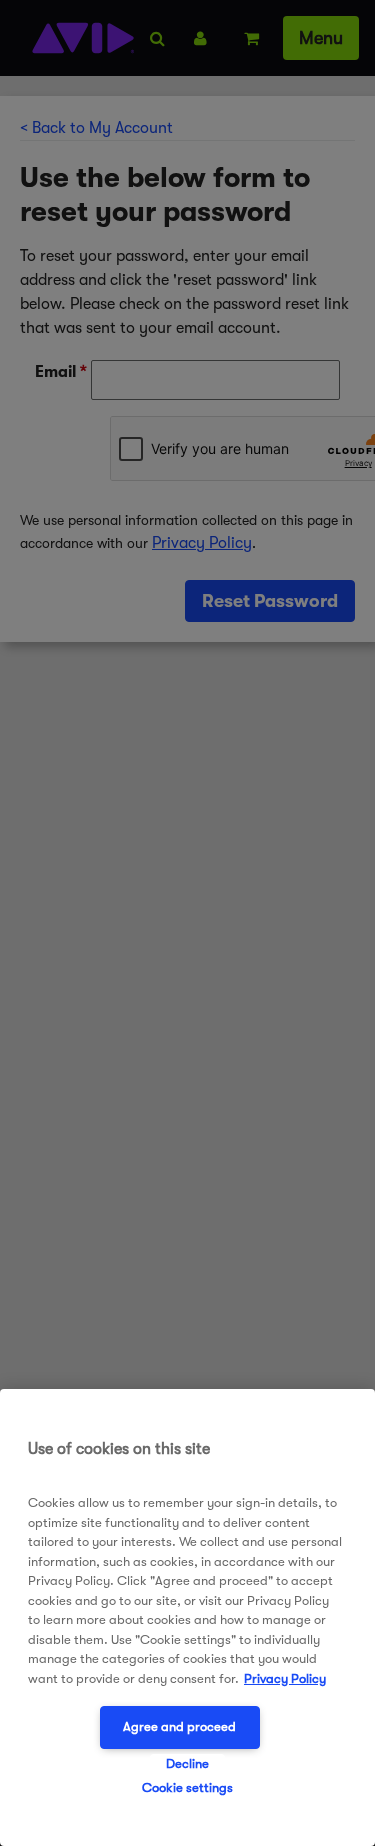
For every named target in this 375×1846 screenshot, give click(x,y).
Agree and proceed (179, 1726)
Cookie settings (187, 1787)
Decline (187, 1763)
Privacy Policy (285, 1678)
